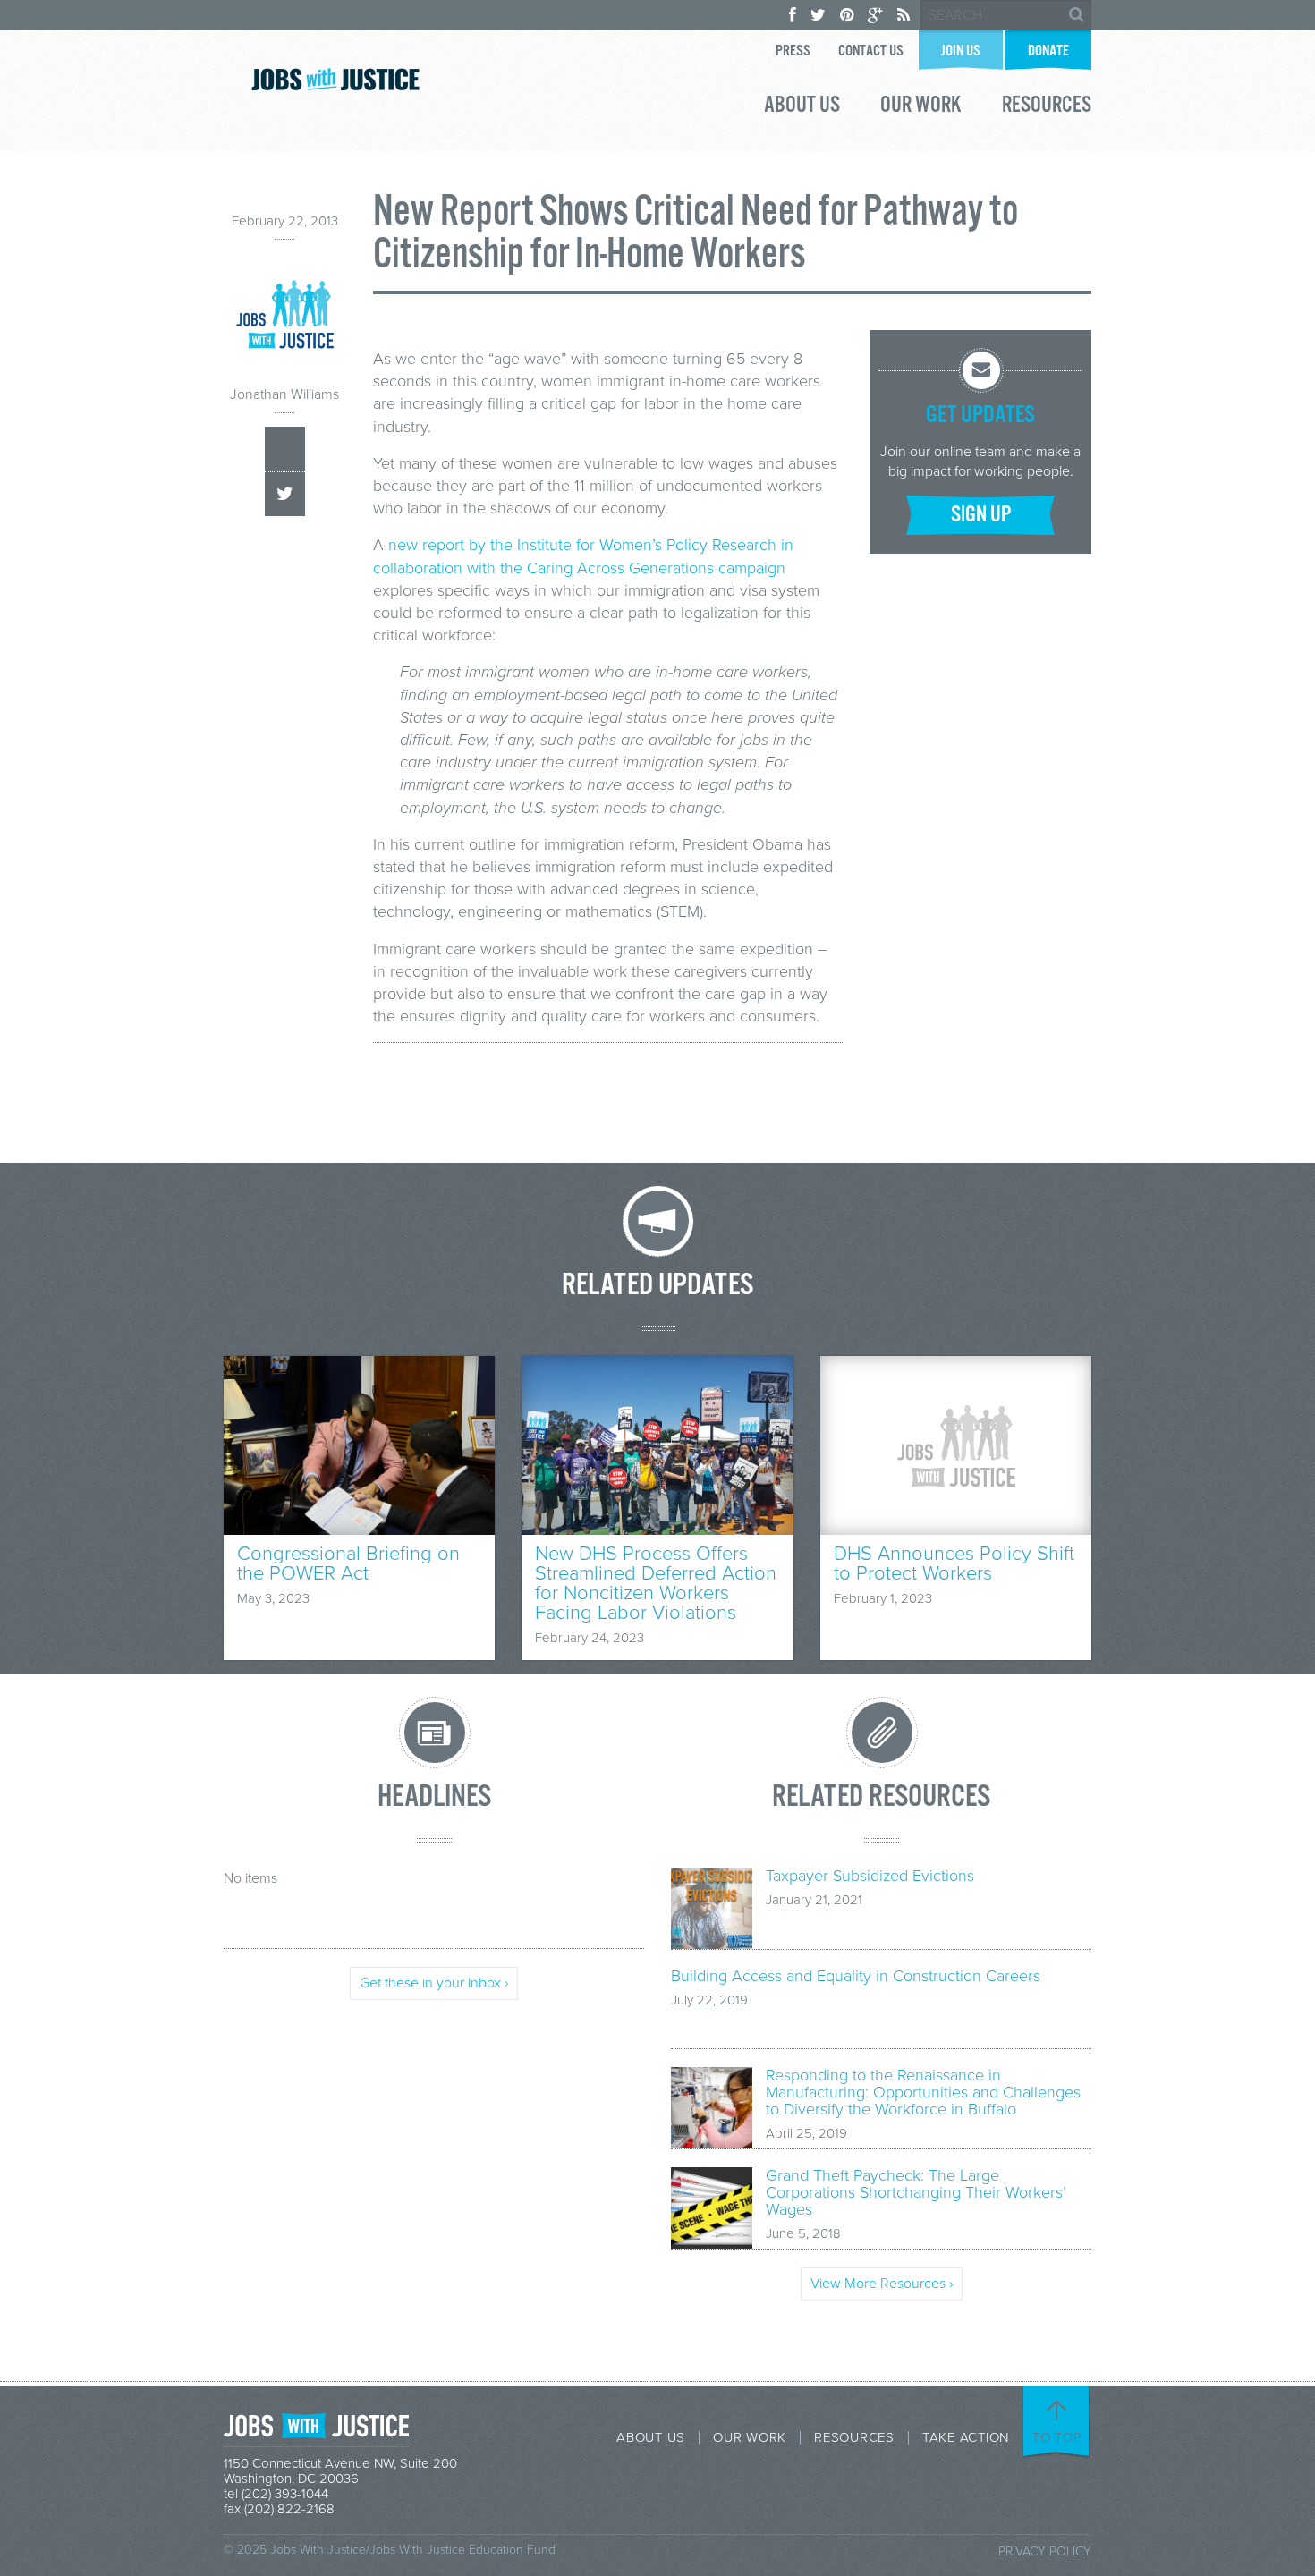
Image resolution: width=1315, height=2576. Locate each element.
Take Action (966, 2438)
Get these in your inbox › (434, 1983)
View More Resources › (882, 2284)
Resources (1047, 107)
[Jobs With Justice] (335, 79)
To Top (1057, 2437)
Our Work (921, 107)
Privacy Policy (1045, 2551)
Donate (1048, 51)
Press (793, 51)
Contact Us (871, 51)
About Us (802, 107)
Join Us (961, 51)
